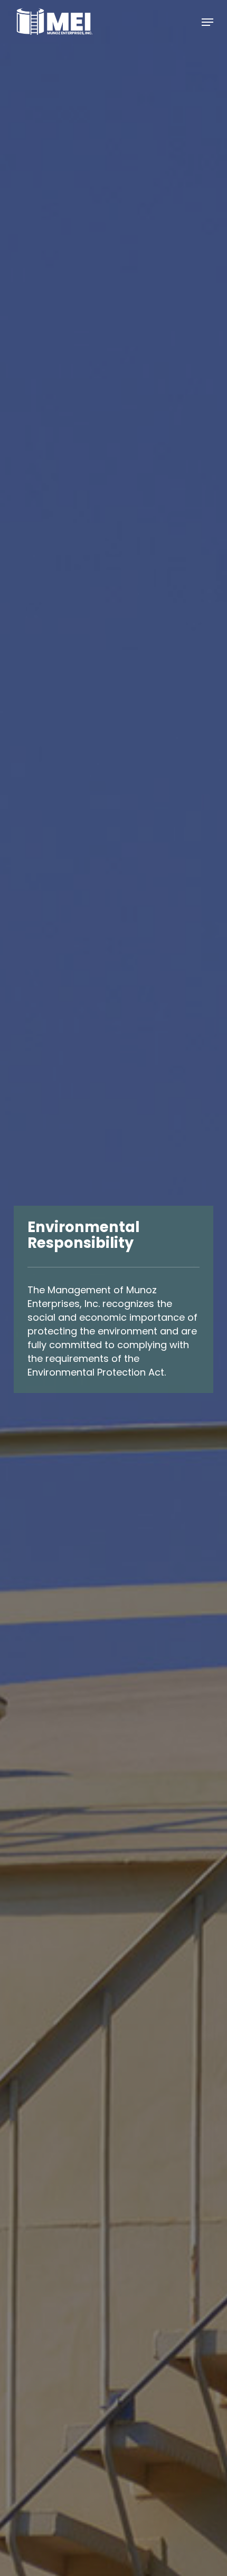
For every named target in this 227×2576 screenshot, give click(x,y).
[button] (207, 22)
